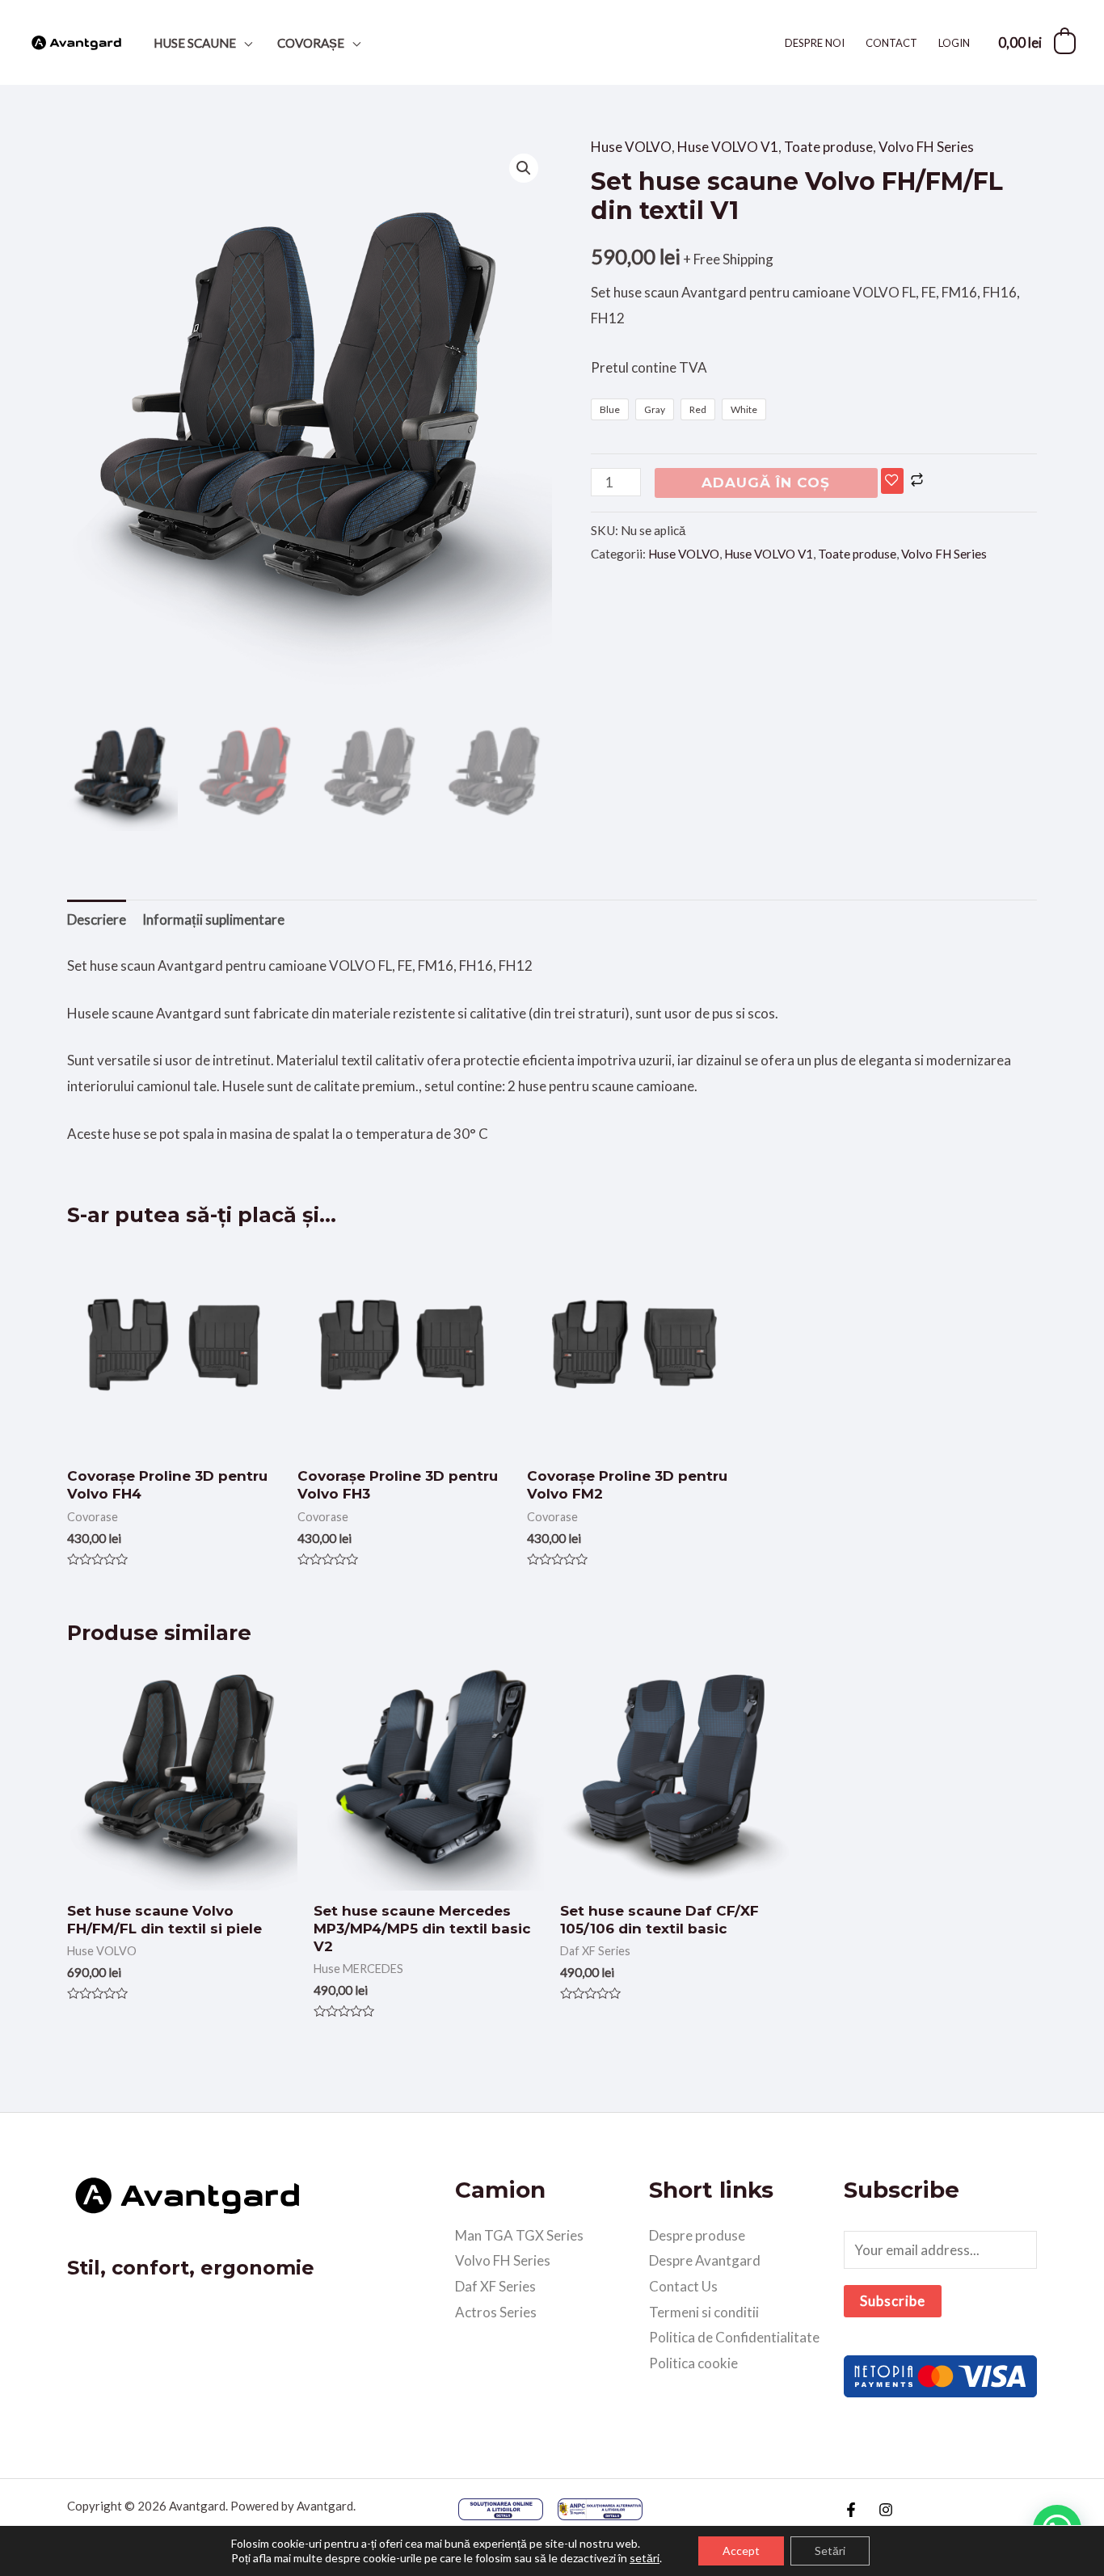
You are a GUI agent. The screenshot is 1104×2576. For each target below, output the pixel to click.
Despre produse (697, 2235)
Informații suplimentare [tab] (213, 919)
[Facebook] (851, 2510)
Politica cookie (693, 2363)
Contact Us (683, 2286)
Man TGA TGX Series (519, 2235)
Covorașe (311, 43)
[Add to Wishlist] (892, 481)
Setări (830, 2551)
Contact (891, 43)
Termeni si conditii (704, 2312)
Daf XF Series (495, 2286)
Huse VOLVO (631, 147)
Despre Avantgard (705, 2260)
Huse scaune (195, 43)
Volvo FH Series (926, 147)
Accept (741, 2551)
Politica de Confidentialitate (734, 2337)
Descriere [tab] (97, 919)
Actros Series (496, 2312)
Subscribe (893, 2301)
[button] (524, 168)
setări (645, 2558)
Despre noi (815, 43)
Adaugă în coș (766, 483)
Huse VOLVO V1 (728, 147)
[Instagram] (886, 2510)
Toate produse (828, 147)
